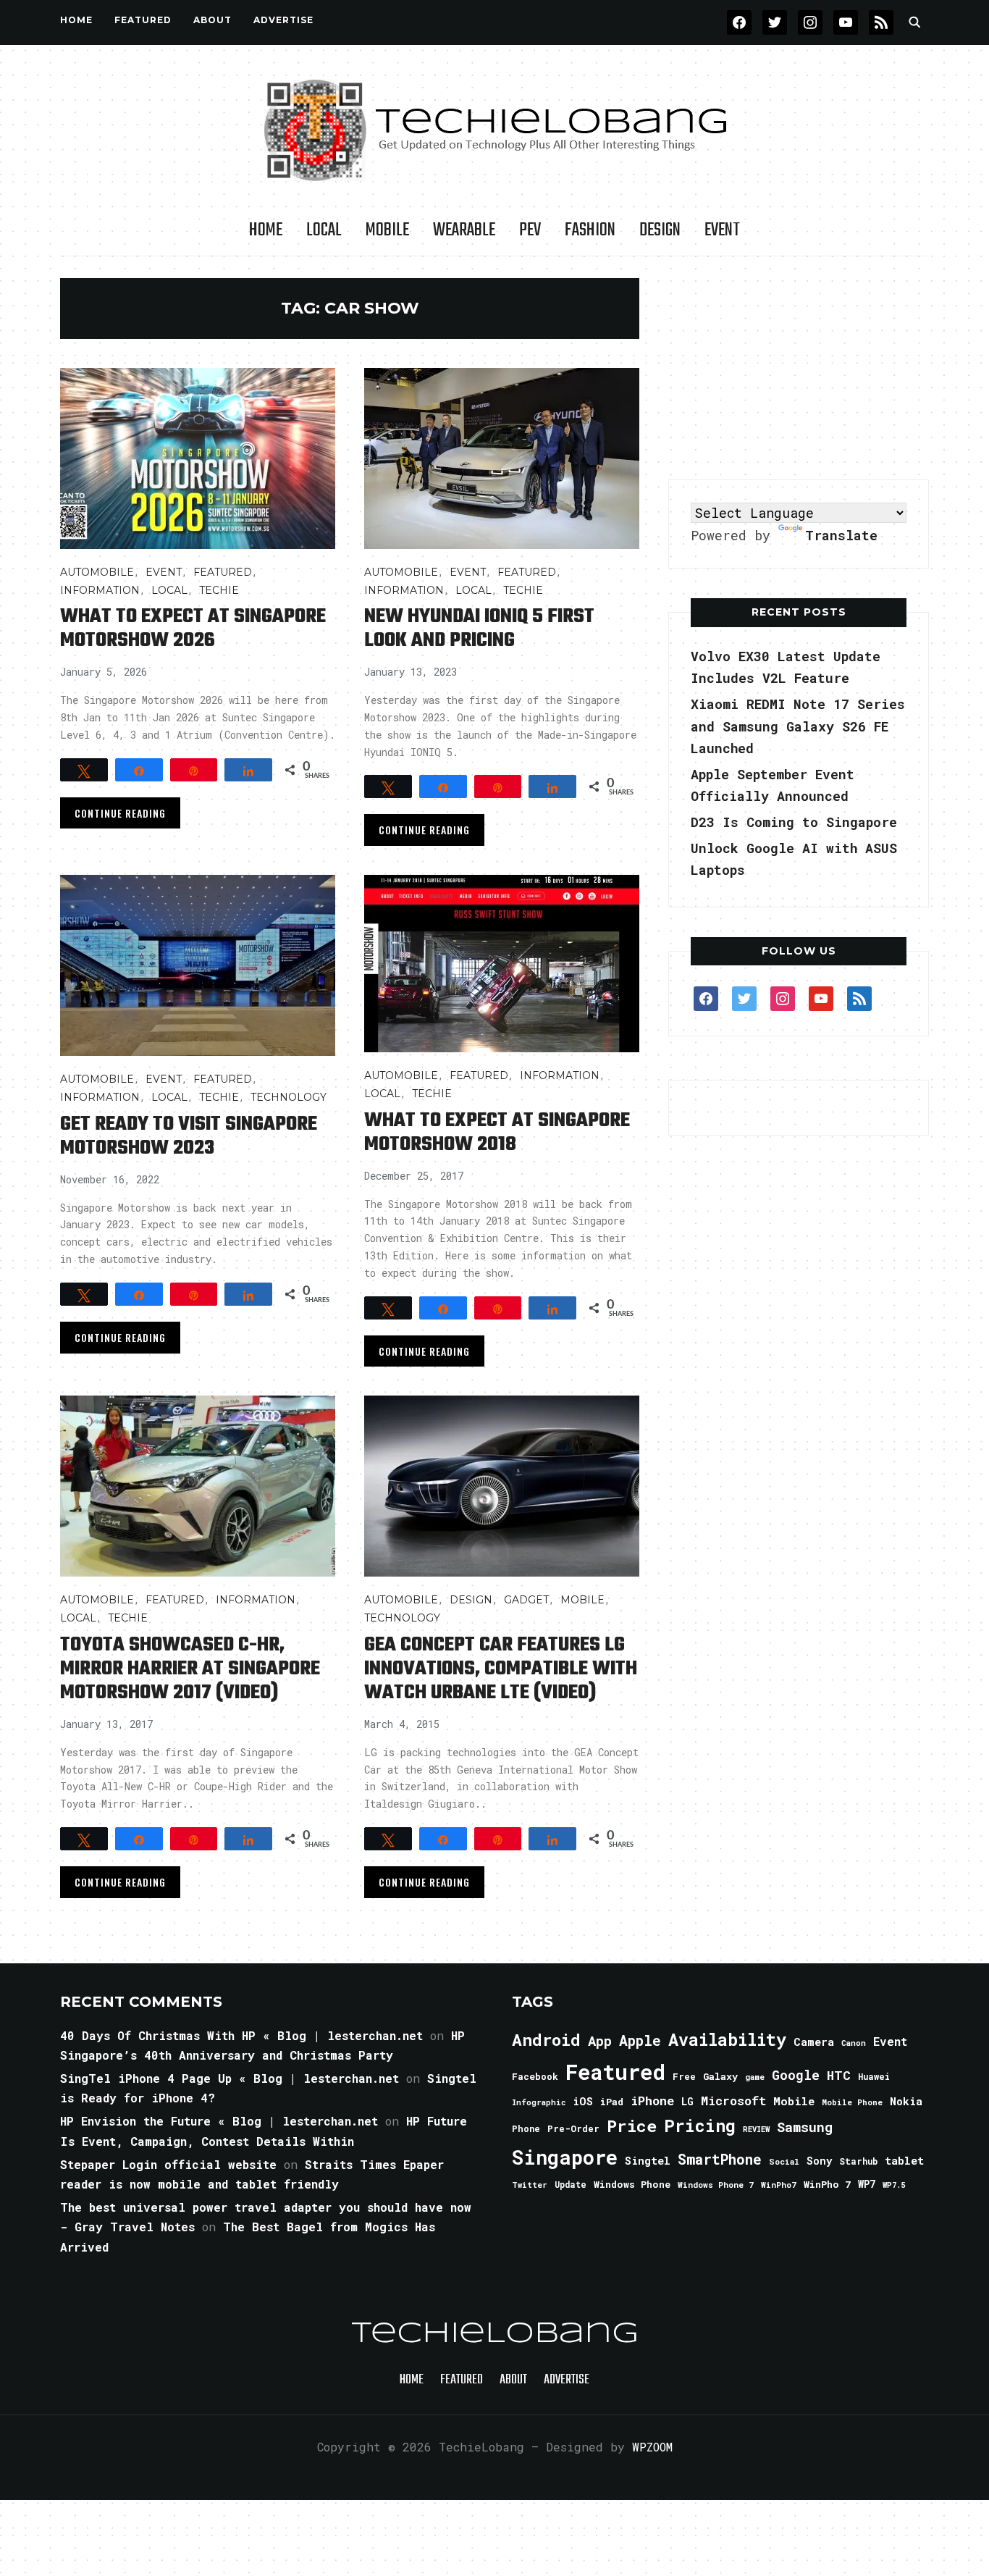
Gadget (526, 1600)
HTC (839, 2075)
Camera (814, 2042)
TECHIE (219, 590)
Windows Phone (632, 2184)
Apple (640, 2040)
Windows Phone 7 (716, 2185)
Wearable (464, 230)
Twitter (530, 2185)
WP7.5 (894, 2185)
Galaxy (720, 2076)
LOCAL (324, 230)
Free (684, 2076)
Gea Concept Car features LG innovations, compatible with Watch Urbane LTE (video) (501, 1669)
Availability (727, 2039)
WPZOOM (652, 2447)
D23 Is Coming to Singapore (794, 822)
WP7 (867, 2184)
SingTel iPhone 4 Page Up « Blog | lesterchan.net (230, 2078)
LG (687, 2101)
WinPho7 (779, 2185)
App (600, 2040)
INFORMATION (100, 590)
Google (796, 2075)
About (212, 20)
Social (784, 2161)
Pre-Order (573, 2128)
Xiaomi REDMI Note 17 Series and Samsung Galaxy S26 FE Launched (798, 726)
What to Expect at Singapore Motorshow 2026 (193, 629)
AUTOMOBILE (97, 572)
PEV (530, 230)
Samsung (805, 2127)
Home (76, 20)
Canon (854, 2043)
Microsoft (733, 2101)
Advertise (283, 20)
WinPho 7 (827, 2184)
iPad (612, 2102)
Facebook (535, 2076)
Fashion (590, 230)
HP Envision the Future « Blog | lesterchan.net (219, 2121)
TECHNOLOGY (289, 1097)
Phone (526, 2128)
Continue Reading (120, 813)
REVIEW (756, 2129)
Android (546, 2039)
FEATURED (143, 20)
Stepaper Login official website (168, 2164)
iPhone (652, 2101)
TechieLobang (495, 2334)
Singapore (565, 2157)
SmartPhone (720, 2159)
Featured (615, 2072)
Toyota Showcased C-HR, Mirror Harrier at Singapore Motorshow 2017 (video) (190, 1669)
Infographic (539, 2102)
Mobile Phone (852, 2102)
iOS (583, 2101)
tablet (904, 2160)
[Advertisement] (799, 369)
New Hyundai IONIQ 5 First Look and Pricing (479, 629)
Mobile (387, 230)
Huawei (874, 2076)
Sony (819, 2161)
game (755, 2077)
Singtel (648, 2161)
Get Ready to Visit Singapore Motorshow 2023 (189, 1136)
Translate (841, 535)
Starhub (858, 2161)
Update (571, 2185)
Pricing (700, 2125)
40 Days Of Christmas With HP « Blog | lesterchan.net (241, 2035)
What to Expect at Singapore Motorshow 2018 (497, 1133)
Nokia (906, 2101)
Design (660, 230)
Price (632, 2126)
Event (722, 230)
